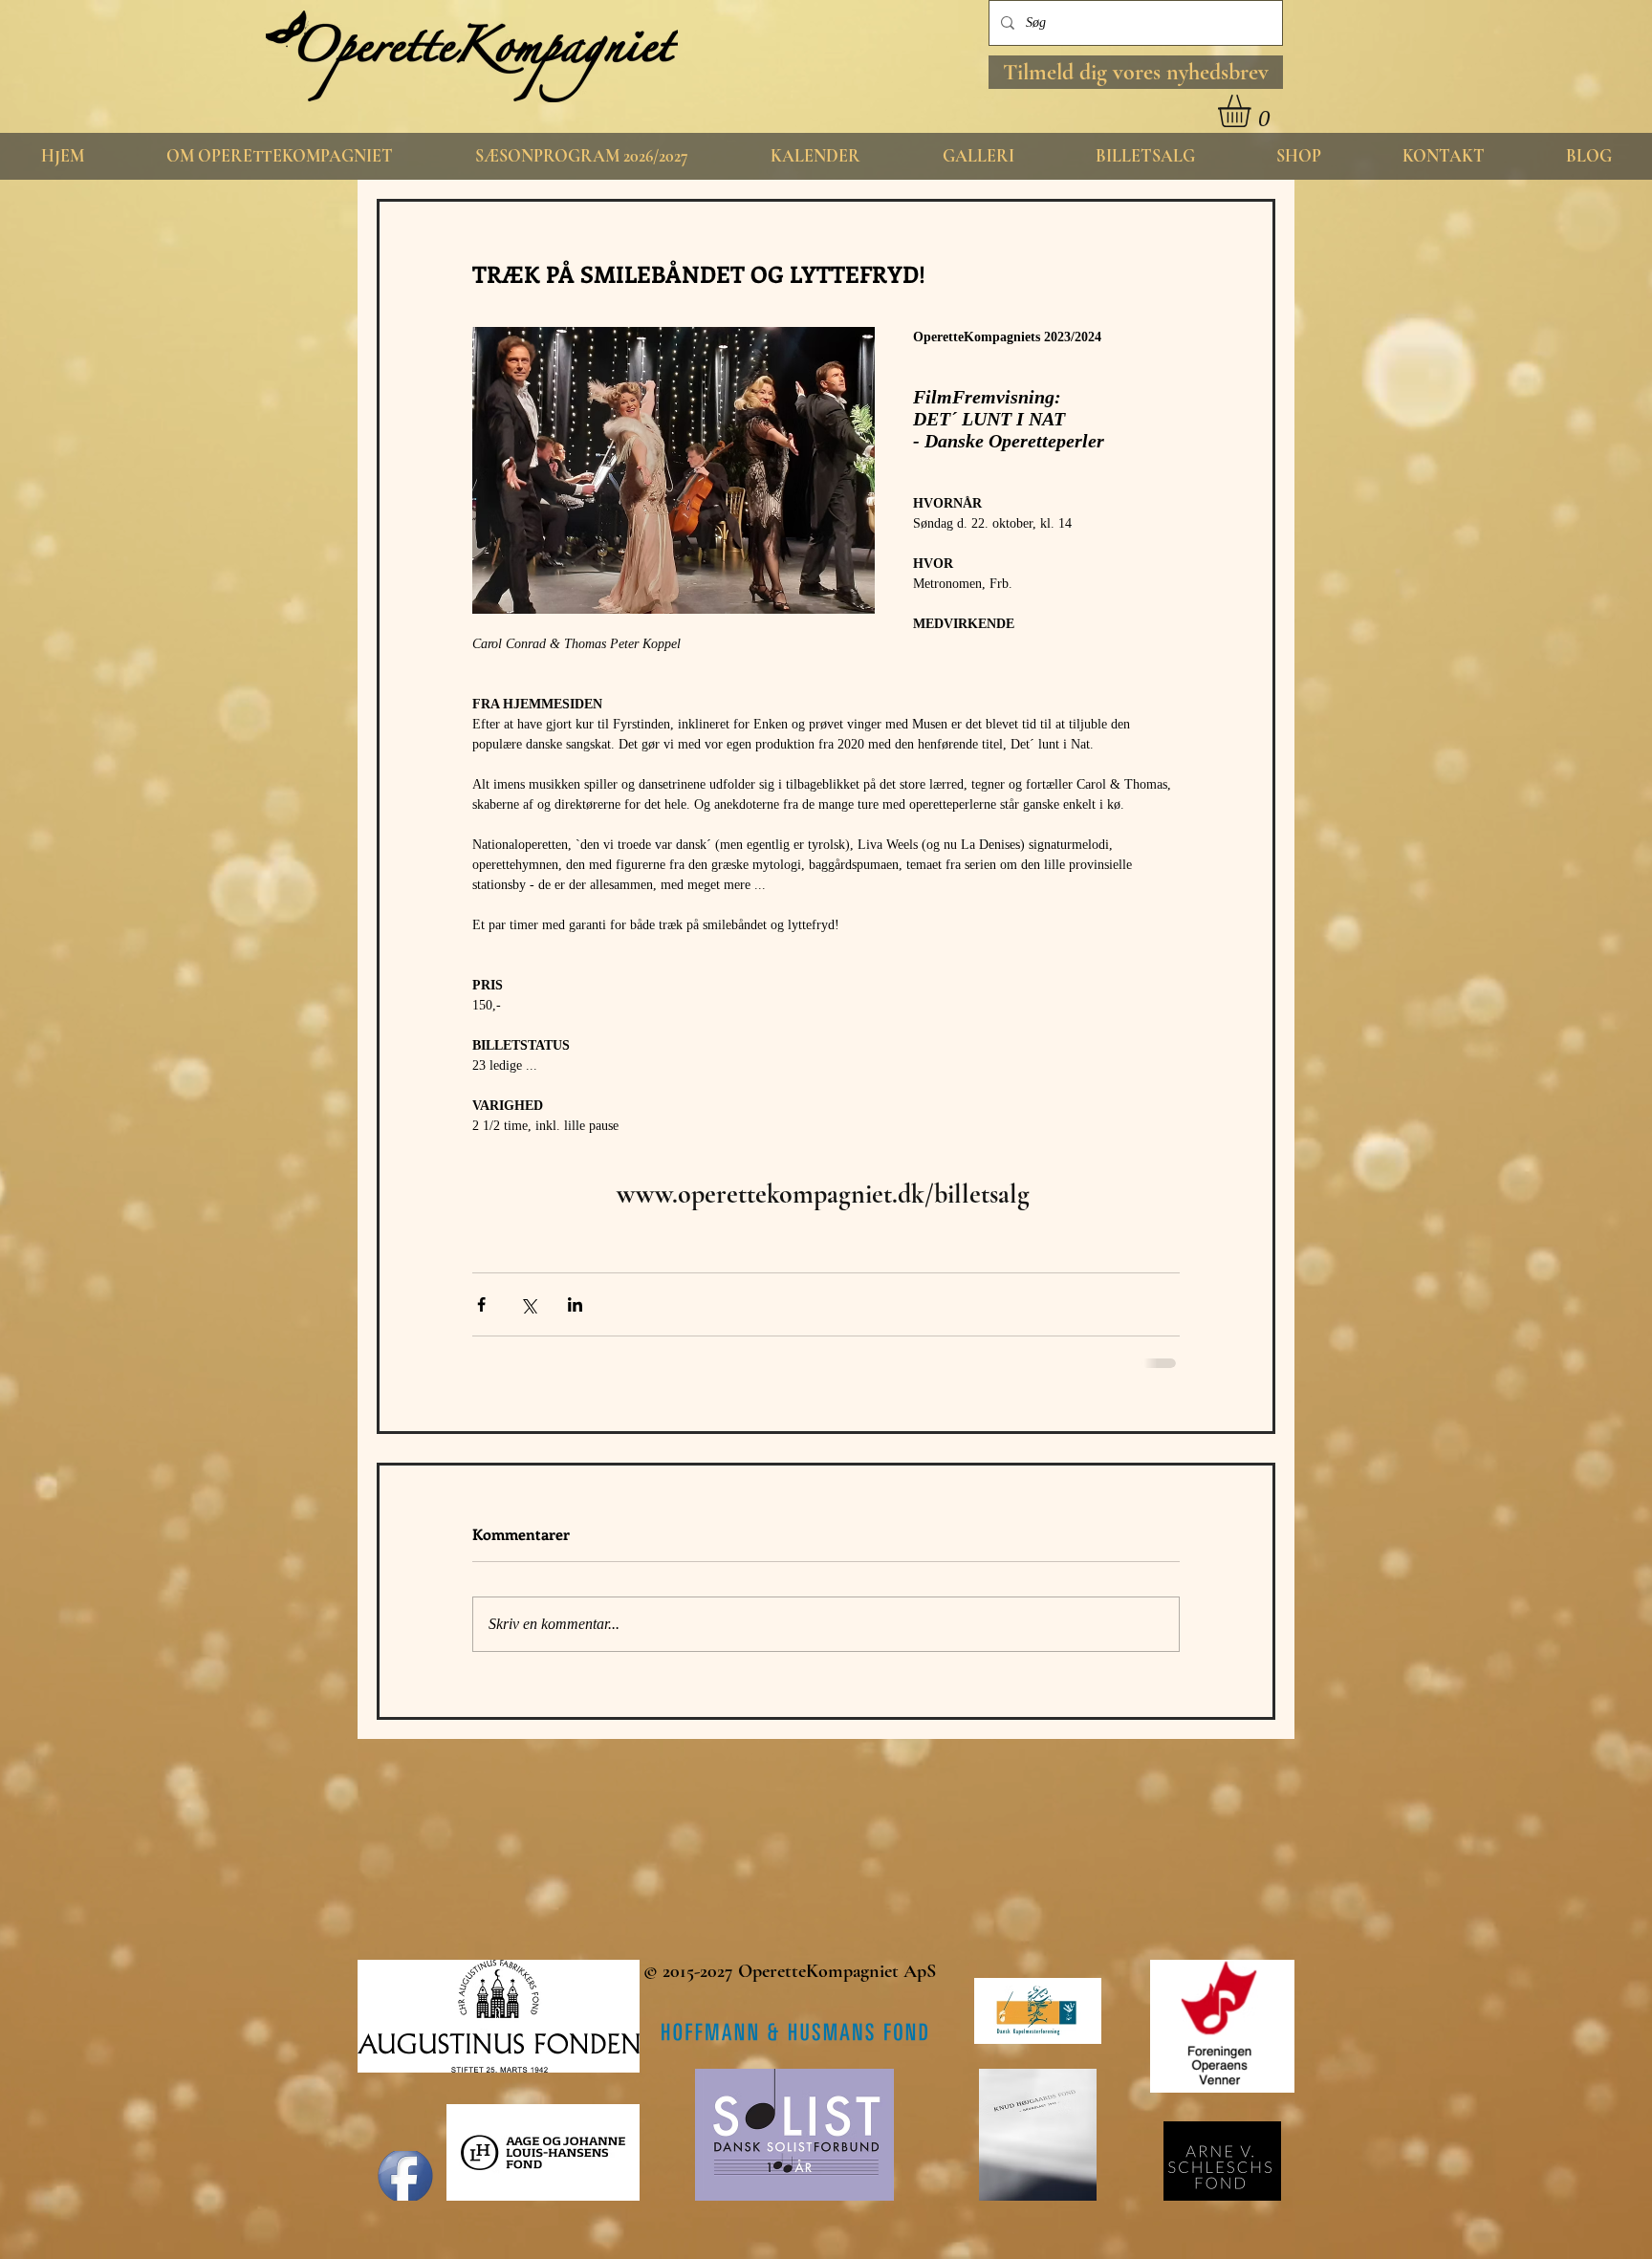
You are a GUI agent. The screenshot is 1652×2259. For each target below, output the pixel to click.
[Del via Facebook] (481, 1304)
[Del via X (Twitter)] (528, 1304)
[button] (1136, 72)
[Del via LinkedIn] (575, 1304)
